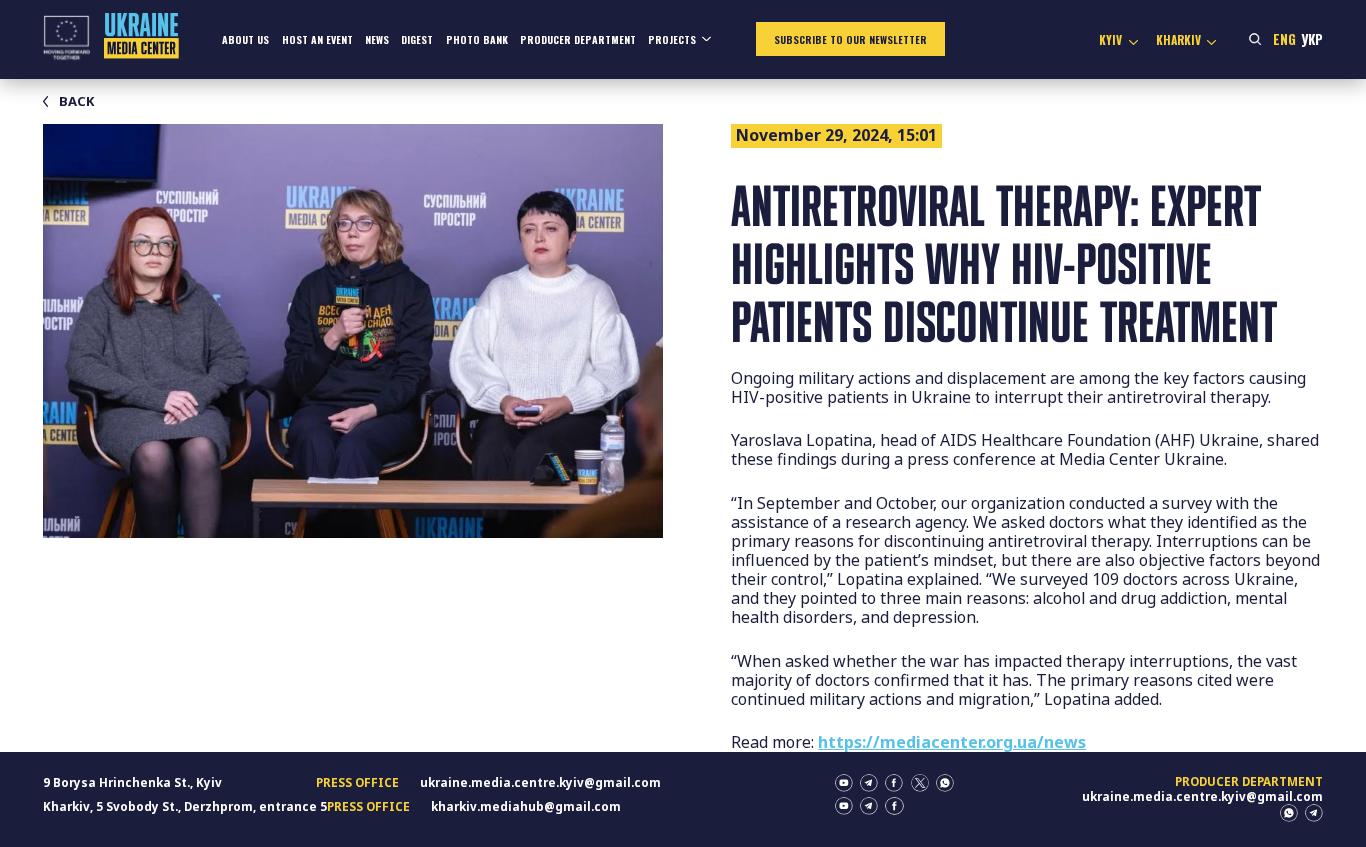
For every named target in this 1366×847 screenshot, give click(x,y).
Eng (1284, 39)
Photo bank (477, 39)
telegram (869, 783)
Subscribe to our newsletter (850, 39)
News (377, 39)
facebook (894, 783)
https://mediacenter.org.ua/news (952, 742)
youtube (844, 783)
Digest (417, 39)
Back (77, 101)
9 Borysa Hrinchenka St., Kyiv (132, 782)
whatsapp (945, 783)
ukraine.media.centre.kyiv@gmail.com (540, 782)
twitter (920, 783)
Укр (1312, 39)
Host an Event (317, 39)
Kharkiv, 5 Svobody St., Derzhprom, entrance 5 (185, 806)
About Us (245, 39)
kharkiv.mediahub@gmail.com (526, 806)
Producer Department (578, 39)
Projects (672, 39)
